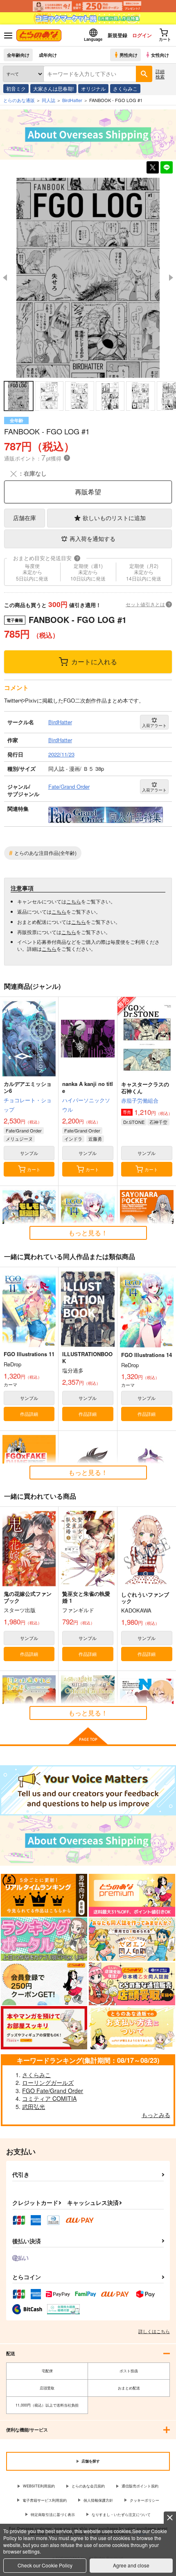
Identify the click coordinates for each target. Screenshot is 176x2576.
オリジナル (93, 88)
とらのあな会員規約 (88, 2486)
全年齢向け (18, 55)
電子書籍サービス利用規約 (45, 2500)
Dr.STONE (134, 1122)
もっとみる (156, 2115)
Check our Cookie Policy (45, 2565)
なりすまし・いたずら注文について (121, 2515)
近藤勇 (95, 1139)
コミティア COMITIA (49, 2098)
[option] (88, 278)
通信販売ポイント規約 (140, 2486)
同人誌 (49, 100)
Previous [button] (5, 278)
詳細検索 (160, 74)
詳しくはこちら (154, 2331)
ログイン (142, 35)
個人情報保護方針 (98, 2500)
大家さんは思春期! (53, 88)
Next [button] (171, 278)
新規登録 (117, 35)
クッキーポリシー (144, 2500)
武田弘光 (34, 2107)
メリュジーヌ (19, 1139)
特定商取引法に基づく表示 (53, 2515)
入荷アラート (154, 725)
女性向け (160, 55)
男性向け (129, 55)
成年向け (48, 55)
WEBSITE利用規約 (39, 2486)
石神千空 (158, 1122)
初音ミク (16, 88)
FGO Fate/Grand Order (53, 2091)
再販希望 (88, 492)
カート (34, 1169)
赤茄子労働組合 (140, 1100)
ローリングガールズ (48, 2082)
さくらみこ (125, 88)
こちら (74, 901)
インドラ (73, 1139)
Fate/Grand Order (24, 1130)
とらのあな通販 (19, 100)
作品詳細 (29, 1414)
